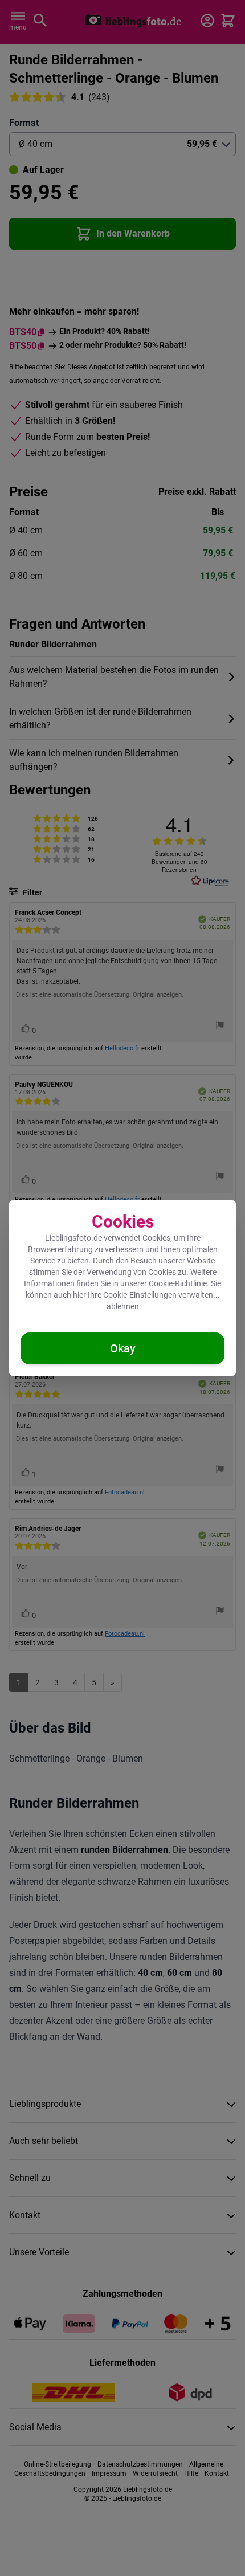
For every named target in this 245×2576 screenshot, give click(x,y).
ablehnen (123, 1306)
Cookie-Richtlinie (178, 1283)
